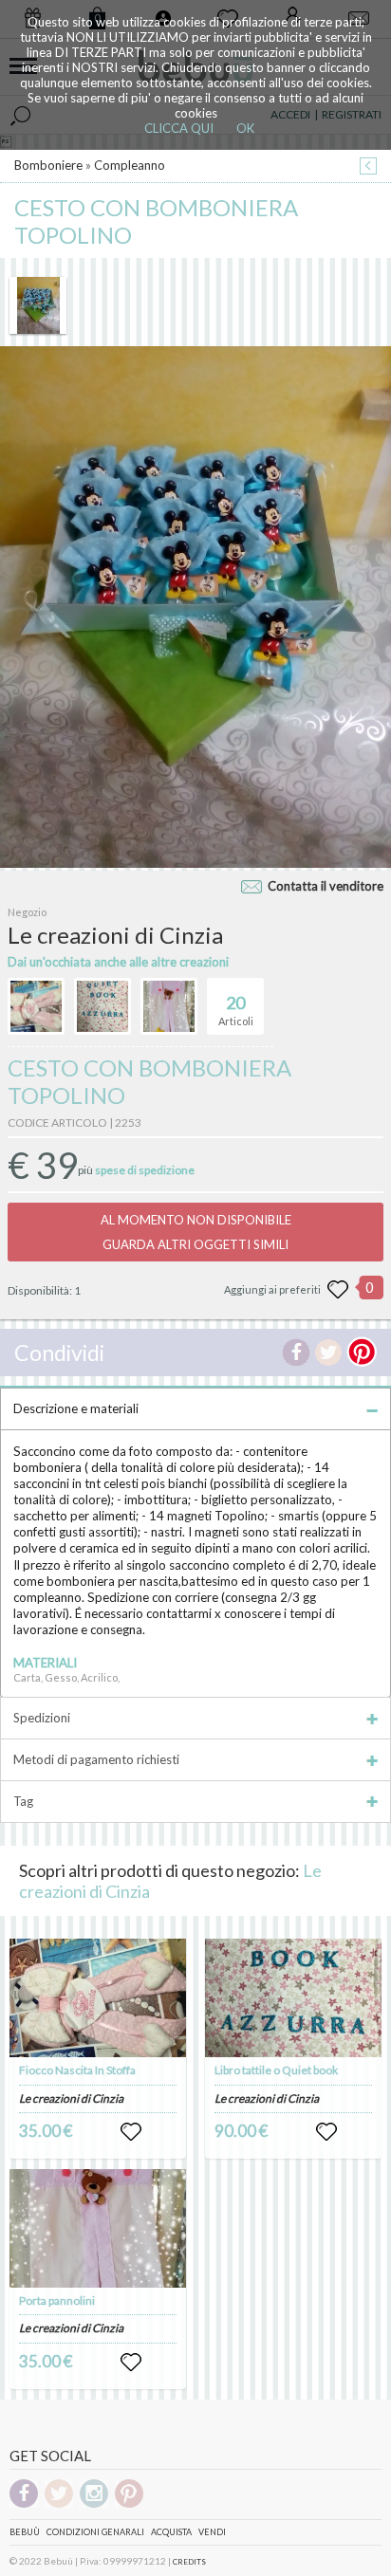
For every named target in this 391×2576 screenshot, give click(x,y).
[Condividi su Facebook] (296, 1352)
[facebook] (24, 2504)
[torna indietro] (368, 167)
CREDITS (189, 2562)
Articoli (236, 1010)
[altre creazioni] (36, 1006)
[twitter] (59, 2504)
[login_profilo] (131, 2132)
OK (245, 128)
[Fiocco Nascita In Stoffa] (97, 1998)
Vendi (212, 2532)
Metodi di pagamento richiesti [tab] (96, 1759)
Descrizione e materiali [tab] (76, 1408)
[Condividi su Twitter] (328, 1352)
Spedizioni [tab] (42, 1718)
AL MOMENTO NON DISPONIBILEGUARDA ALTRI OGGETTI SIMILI (196, 1232)
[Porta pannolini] (97, 2228)
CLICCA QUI (179, 128)
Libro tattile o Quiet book (276, 2070)
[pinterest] (129, 2504)
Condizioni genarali (95, 2532)
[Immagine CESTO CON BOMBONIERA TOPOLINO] (38, 305)
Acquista (171, 2532)
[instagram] (94, 2504)
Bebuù (25, 2532)
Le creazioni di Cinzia (71, 2098)
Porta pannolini (57, 2300)
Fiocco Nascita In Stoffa (77, 2070)
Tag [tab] (23, 1801)
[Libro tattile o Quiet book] (293, 1998)
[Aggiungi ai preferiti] (338, 1290)
